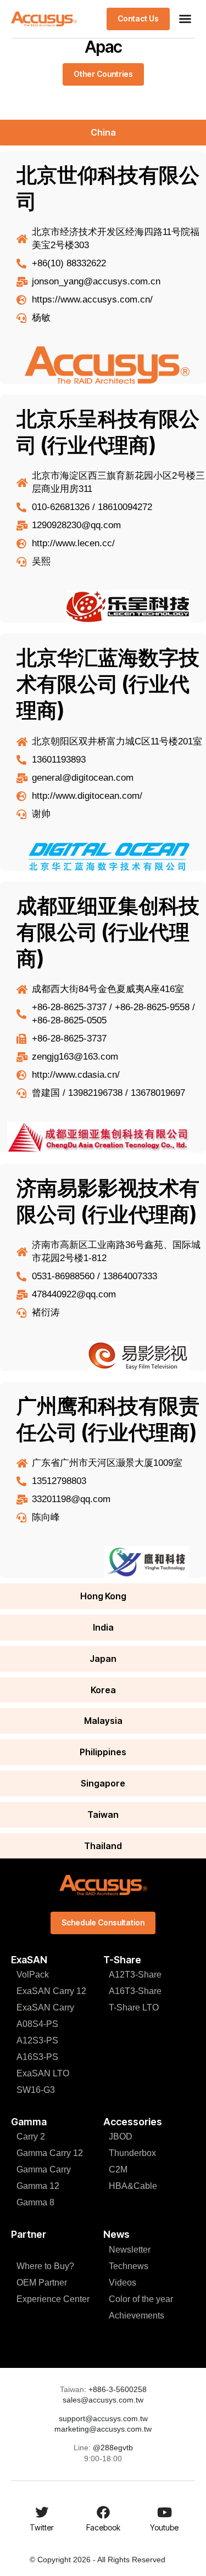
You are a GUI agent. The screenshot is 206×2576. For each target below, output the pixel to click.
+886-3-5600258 (116, 2389)
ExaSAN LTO (43, 2073)
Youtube (164, 2527)
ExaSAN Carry (45, 2007)
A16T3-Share (135, 1991)
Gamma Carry (44, 2169)
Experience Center (53, 2299)
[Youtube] (164, 2512)
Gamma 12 (38, 2186)
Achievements (137, 2315)
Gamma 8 (35, 2202)
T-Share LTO (134, 2007)
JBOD (121, 2137)
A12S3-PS (37, 2040)
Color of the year (141, 2299)
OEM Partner (42, 2283)
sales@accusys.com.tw (103, 2400)
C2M (118, 2169)
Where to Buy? (45, 2266)
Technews (129, 2266)
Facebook (103, 2527)
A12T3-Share (135, 1975)
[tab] (103, 133)
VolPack (33, 1975)
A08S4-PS (37, 2024)
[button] (185, 19)
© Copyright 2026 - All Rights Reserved (98, 2560)
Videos (123, 2283)
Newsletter (130, 2250)
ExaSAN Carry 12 (51, 1991)
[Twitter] (42, 2512)
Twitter (42, 2527)
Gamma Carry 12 (50, 2153)
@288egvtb (113, 2448)
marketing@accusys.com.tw (103, 2429)
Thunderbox (132, 2153)
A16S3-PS (37, 2057)
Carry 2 (31, 2137)
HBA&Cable (133, 2186)
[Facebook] (103, 2512)
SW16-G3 (36, 2090)
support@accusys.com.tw (103, 2418)
